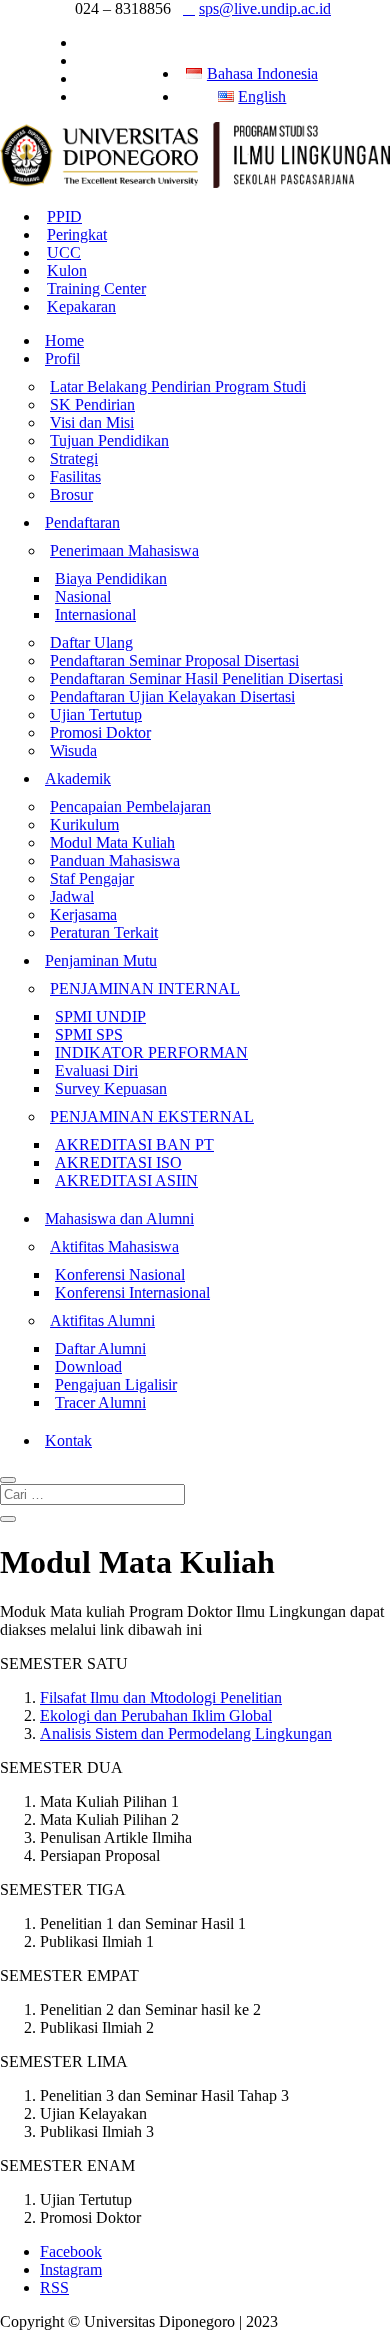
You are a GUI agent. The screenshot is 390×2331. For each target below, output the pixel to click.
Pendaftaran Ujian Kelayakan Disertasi (172, 696)
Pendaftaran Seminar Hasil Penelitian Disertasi (196, 678)
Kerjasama (83, 914)
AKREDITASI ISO (118, 1162)
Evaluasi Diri (96, 1070)
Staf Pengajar (92, 878)
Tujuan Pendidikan (109, 440)
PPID (64, 216)
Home (64, 340)
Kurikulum (84, 824)
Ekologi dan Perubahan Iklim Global (156, 1715)
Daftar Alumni (100, 1348)
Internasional (95, 614)
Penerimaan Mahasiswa (124, 550)
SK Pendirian (92, 404)
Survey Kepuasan (111, 1088)
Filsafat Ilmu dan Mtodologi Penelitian (161, 1697)
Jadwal (72, 896)
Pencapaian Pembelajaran (130, 806)
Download (88, 1366)
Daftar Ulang (91, 642)
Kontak (68, 1440)
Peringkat (77, 234)
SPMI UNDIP (100, 1016)
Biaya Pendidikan (111, 578)
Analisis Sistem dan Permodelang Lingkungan (186, 1733)
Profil (62, 358)
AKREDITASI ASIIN (126, 1180)
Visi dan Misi (92, 422)
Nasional (83, 596)
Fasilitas (75, 476)
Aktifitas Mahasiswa (114, 1246)
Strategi (74, 458)
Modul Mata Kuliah (112, 842)
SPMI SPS (89, 1034)
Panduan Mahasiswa (115, 860)
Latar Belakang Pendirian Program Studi (178, 386)
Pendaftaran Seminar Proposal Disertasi (174, 660)
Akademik (78, 778)
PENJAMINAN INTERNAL (145, 988)
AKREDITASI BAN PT (134, 1144)
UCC (64, 252)
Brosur (71, 494)
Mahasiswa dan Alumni (119, 1218)
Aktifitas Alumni (102, 1320)
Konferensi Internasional (132, 1292)
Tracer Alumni (100, 1402)
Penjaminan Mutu (101, 960)
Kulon (67, 270)
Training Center (96, 288)
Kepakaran (81, 306)
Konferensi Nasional (120, 1274)
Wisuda (73, 750)
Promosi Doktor (100, 732)
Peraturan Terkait (104, 932)
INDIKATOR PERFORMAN (151, 1052)
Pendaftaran (82, 522)
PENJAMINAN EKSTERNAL (152, 1116)
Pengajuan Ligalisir (116, 1384)
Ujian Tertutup (96, 714)
